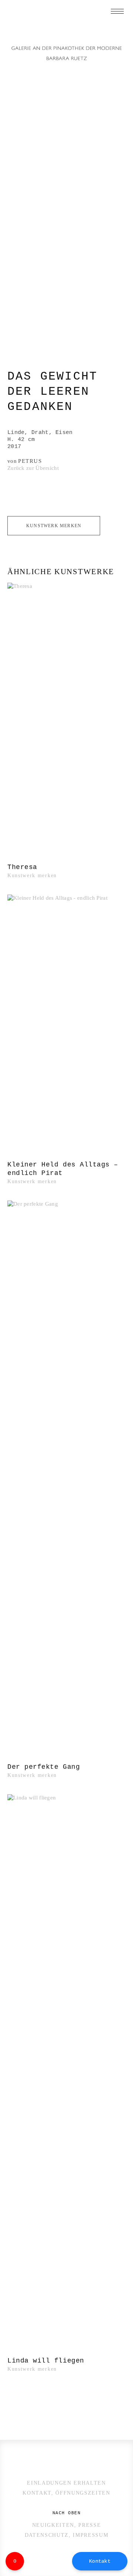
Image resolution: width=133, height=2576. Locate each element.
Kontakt (100, 2561)
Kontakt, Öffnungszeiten (66, 2493)
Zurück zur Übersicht (33, 468)
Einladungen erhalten (66, 2483)
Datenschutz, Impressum (67, 2535)
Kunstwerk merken (54, 526)
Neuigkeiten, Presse (67, 2525)
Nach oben (66, 2513)
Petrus (30, 461)
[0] (122, 28)
